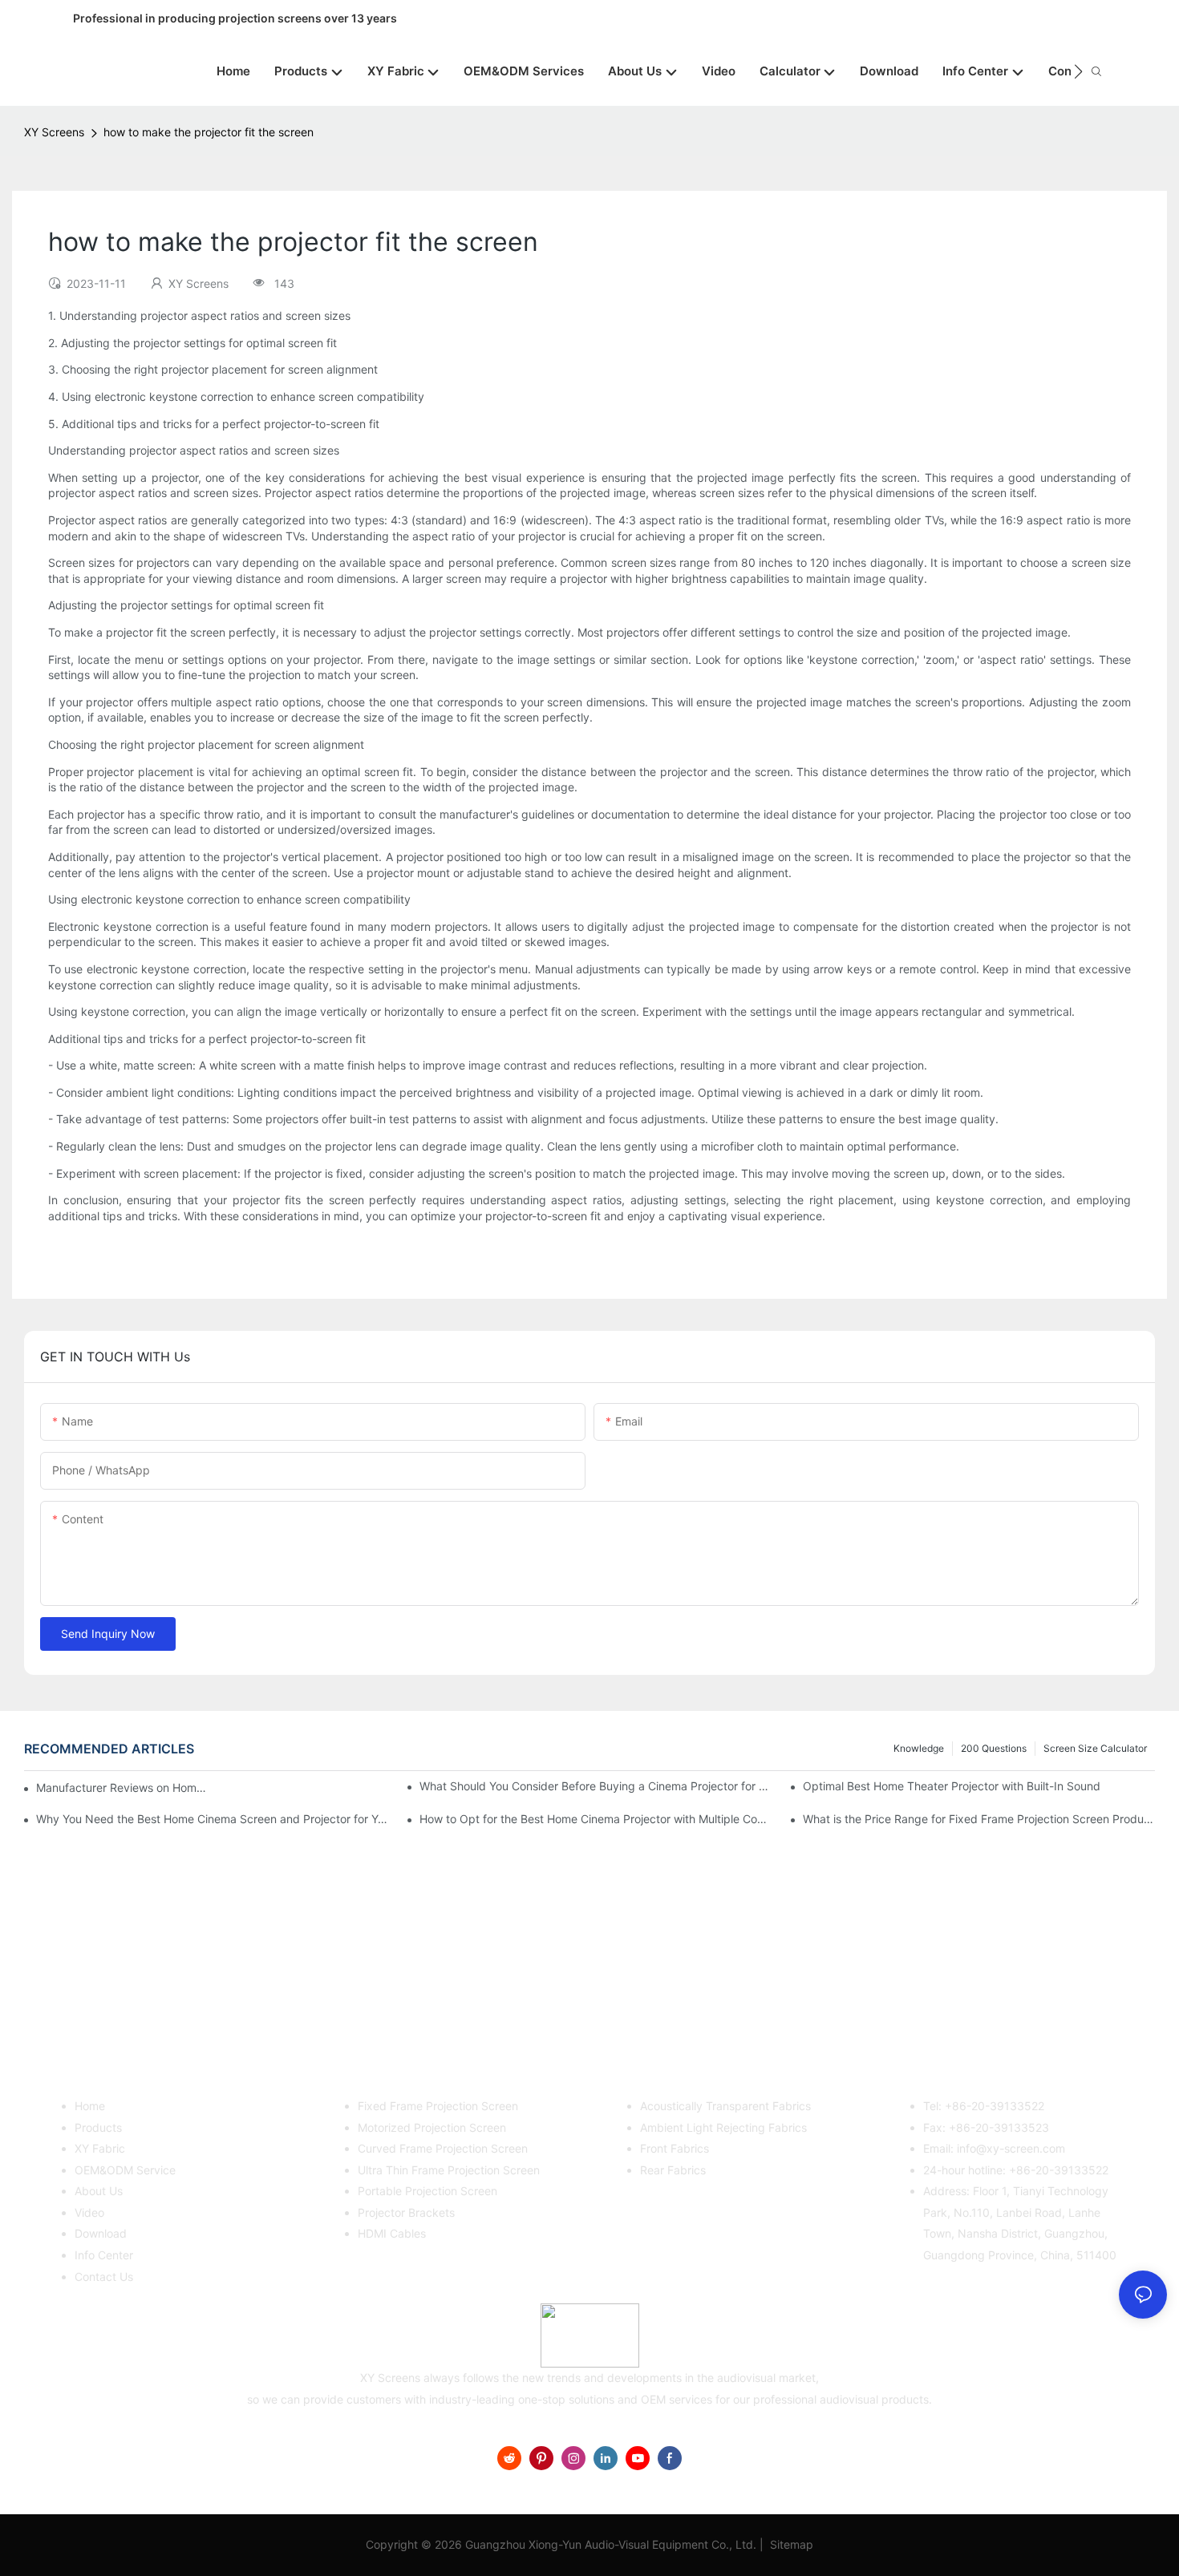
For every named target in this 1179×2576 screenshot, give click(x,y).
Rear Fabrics (673, 2170)
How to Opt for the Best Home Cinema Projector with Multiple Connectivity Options (596, 1819)
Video (89, 2212)
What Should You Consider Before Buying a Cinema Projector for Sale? (596, 1786)
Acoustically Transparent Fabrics (725, 2106)
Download (101, 2233)
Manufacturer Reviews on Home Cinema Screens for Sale (121, 1787)
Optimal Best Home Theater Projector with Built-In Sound (952, 1786)
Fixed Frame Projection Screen (438, 2106)
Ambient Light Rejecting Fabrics (723, 2127)
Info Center (104, 2255)
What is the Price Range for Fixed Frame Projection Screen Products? (979, 1819)
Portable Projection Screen (427, 2191)
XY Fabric (100, 2148)
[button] (1078, 71)
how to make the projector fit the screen (209, 132)
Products (98, 2127)
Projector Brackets (406, 2212)
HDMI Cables (392, 2233)
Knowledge (919, 1748)
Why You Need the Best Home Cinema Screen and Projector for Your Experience (212, 1819)
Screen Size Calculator (1095, 1748)
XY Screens (54, 132)
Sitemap (790, 2544)
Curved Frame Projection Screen (443, 2148)
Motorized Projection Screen (432, 2127)
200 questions (994, 1748)
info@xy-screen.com (1011, 2148)
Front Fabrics (675, 2148)
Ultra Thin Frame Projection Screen (449, 2170)
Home (90, 2106)
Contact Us (104, 2277)
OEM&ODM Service (125, 2170)
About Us (99, 2191)
